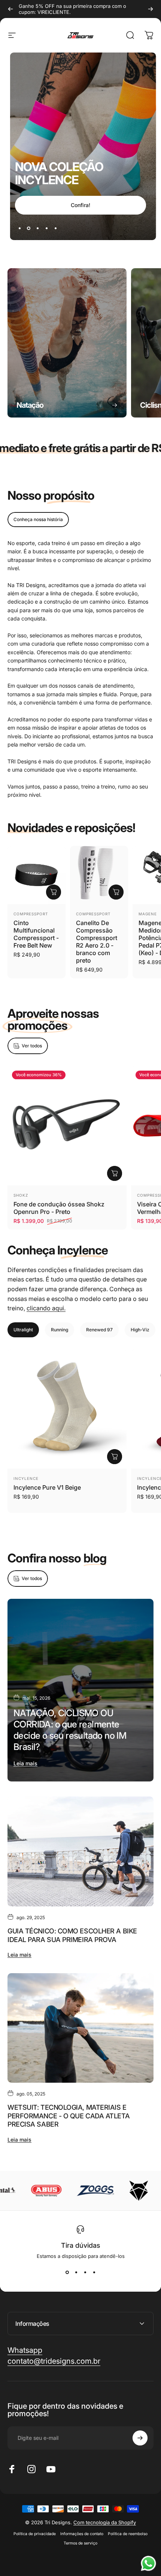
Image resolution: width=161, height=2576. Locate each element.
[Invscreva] (140, 2516)
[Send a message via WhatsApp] (148, 2563)
